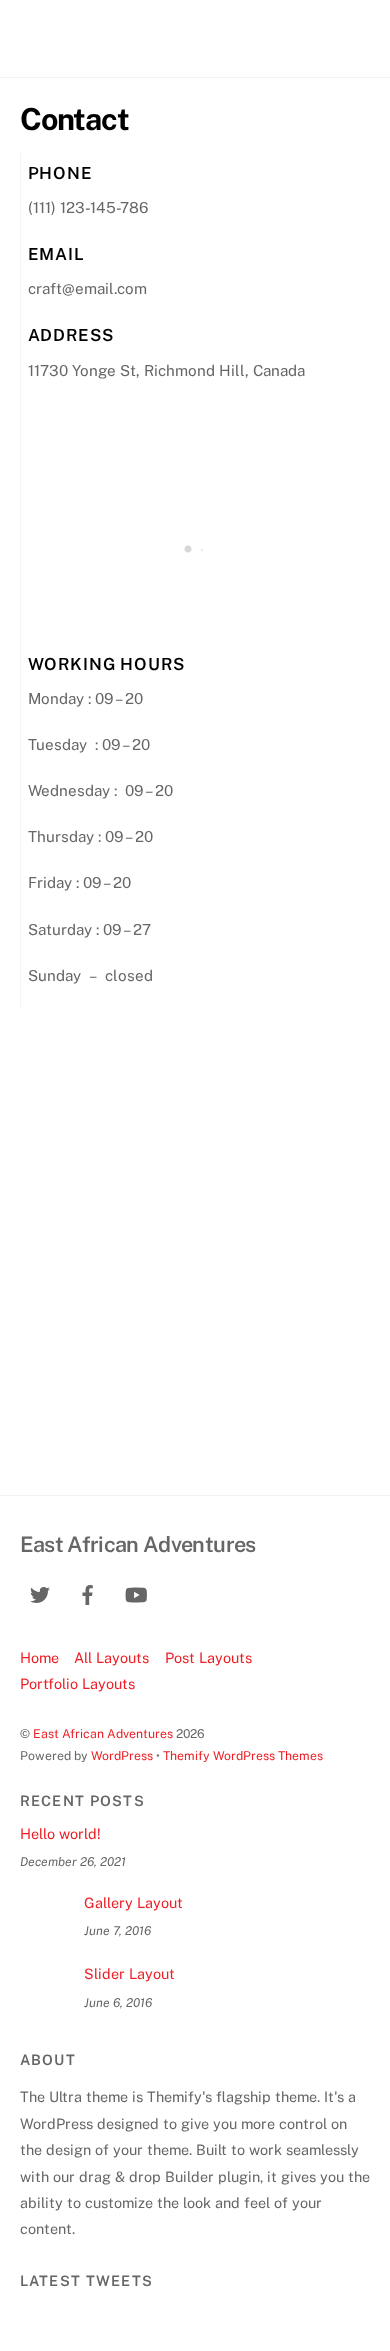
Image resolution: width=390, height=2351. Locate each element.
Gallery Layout (133, 1902)
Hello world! (60, 1833)
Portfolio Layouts (77, 1683)
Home (39, 1657)
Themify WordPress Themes (243, 1755)
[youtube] (136, 1592)
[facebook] (88, 1592)
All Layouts (111, 1657)
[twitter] (40, 1592)
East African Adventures (103, 1733)
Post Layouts (208, 1657)
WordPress (122, 1755)
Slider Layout (129, 1973)
